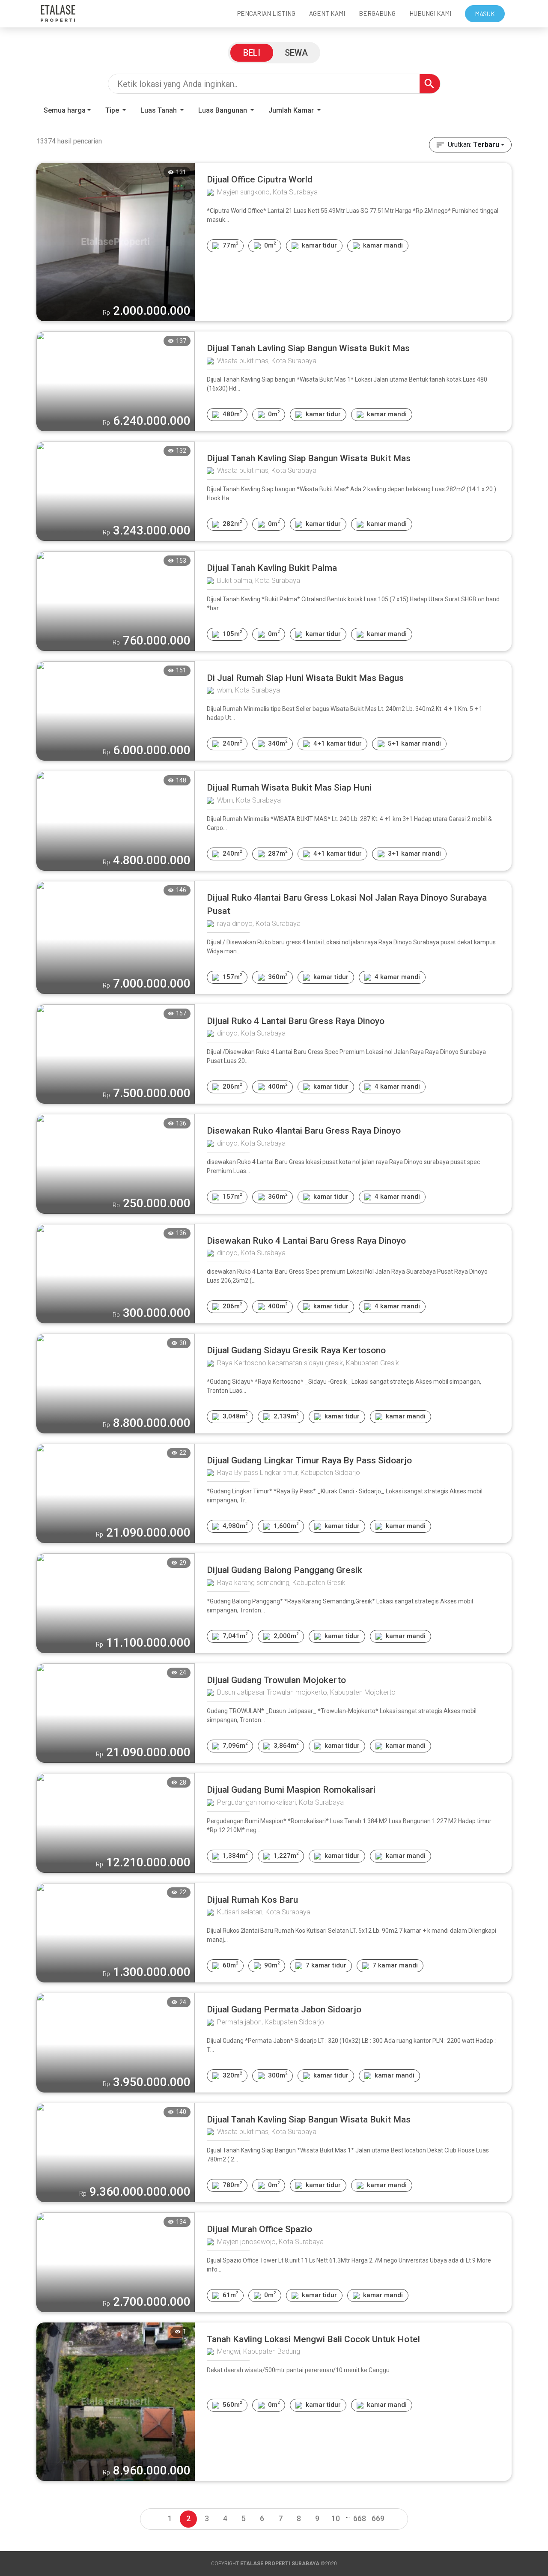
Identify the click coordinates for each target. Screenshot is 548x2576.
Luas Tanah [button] (159, 110)
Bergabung (377, 13)
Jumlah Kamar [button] (292, 110)
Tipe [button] (113, 110)
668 (360, 2518)
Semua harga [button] (65, 110)
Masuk (485, 14)
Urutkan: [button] (474, 145)
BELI (252, 53)
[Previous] (152, 2519)
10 (336, 2518)
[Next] (396, 2519)
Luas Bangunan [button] (223, 110)
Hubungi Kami (430, 13)
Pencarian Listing (266, 13)
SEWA (296, 53)
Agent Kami (327, 13)
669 (378, 2518)
